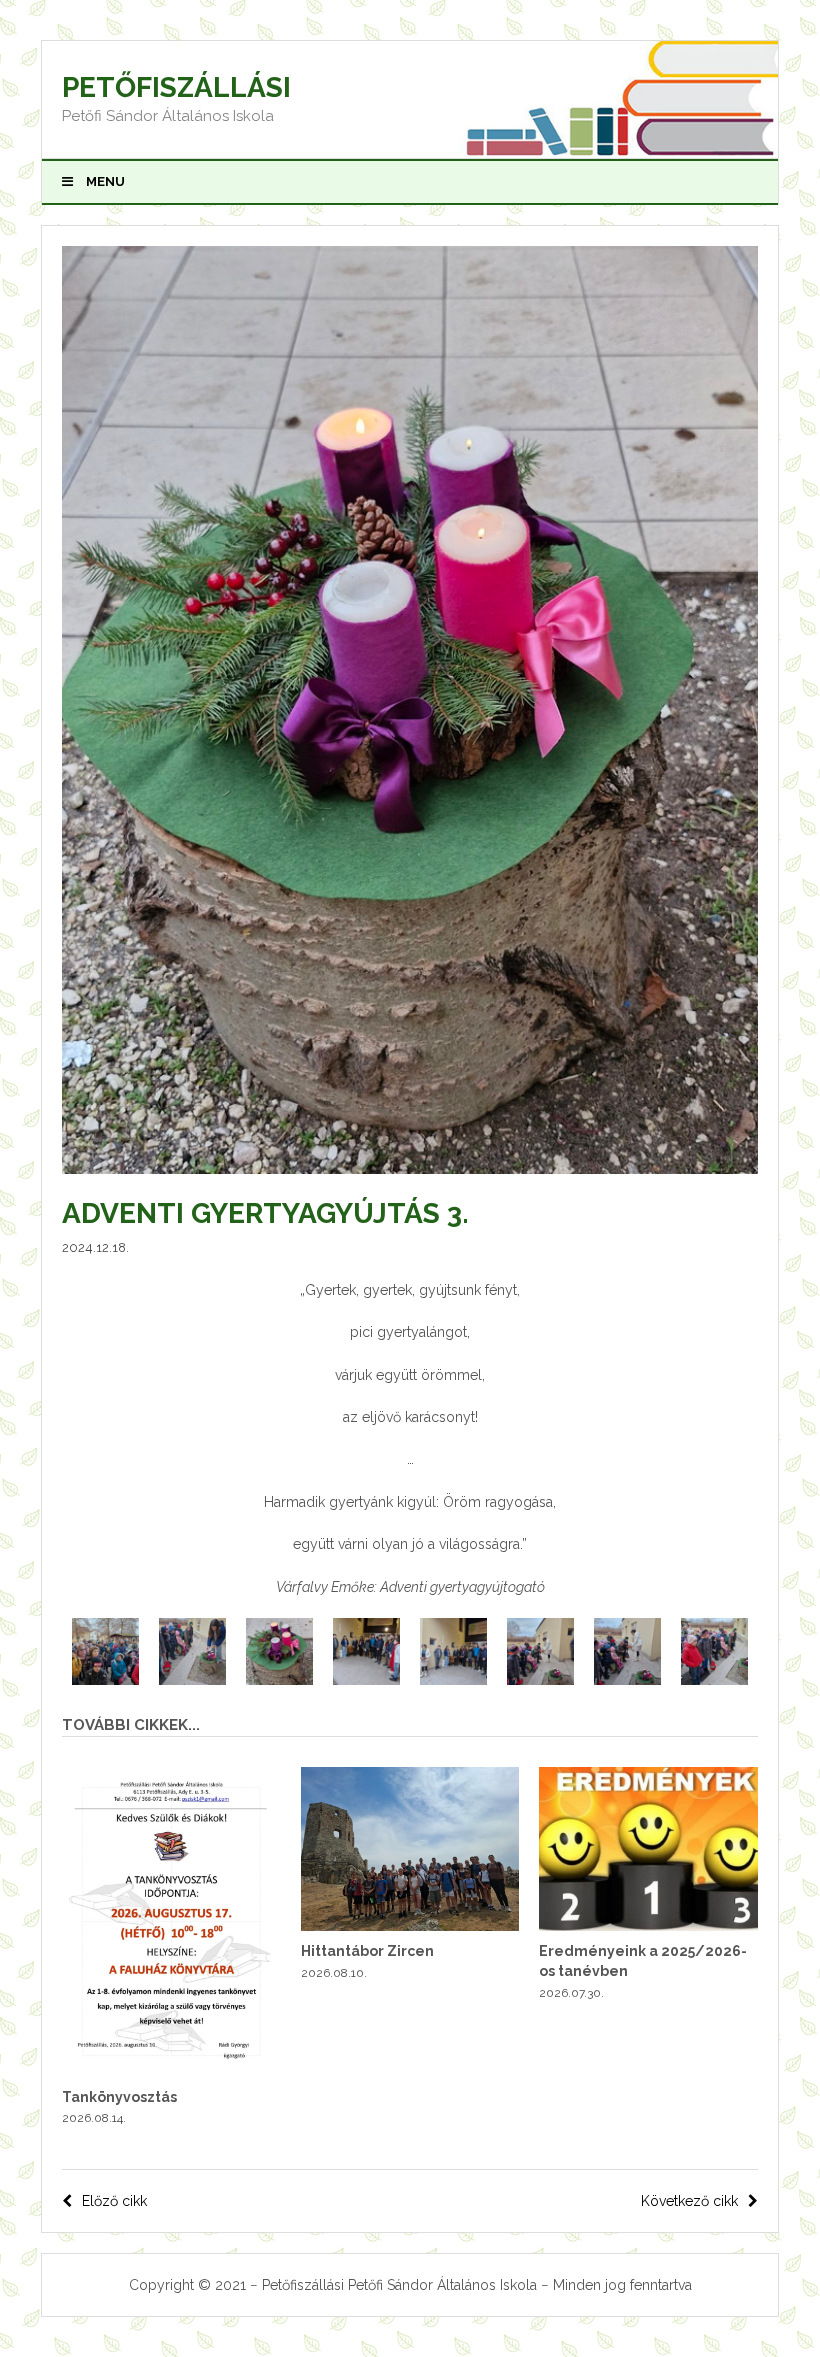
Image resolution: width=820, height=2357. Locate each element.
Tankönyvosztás (119, 2097)
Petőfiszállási (176, 87)
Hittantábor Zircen (367, 1951)
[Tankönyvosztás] (171, 2071)
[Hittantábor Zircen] (410, 1926)
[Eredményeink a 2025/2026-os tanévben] (648, 1926)
